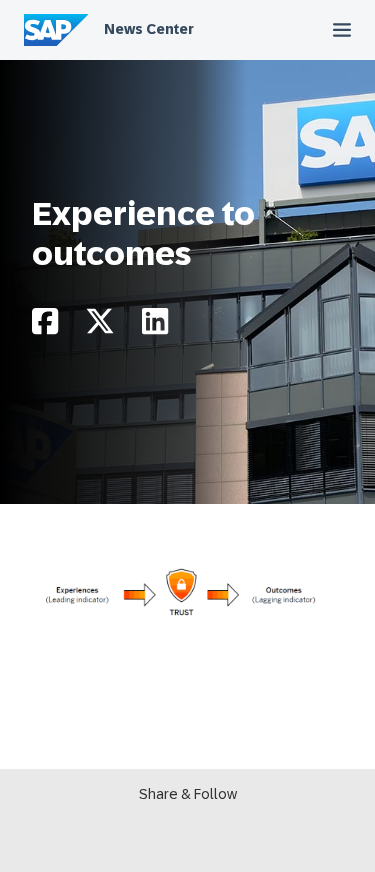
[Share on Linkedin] (155, 326)
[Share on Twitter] (100, 326)
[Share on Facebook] (45, 326)
